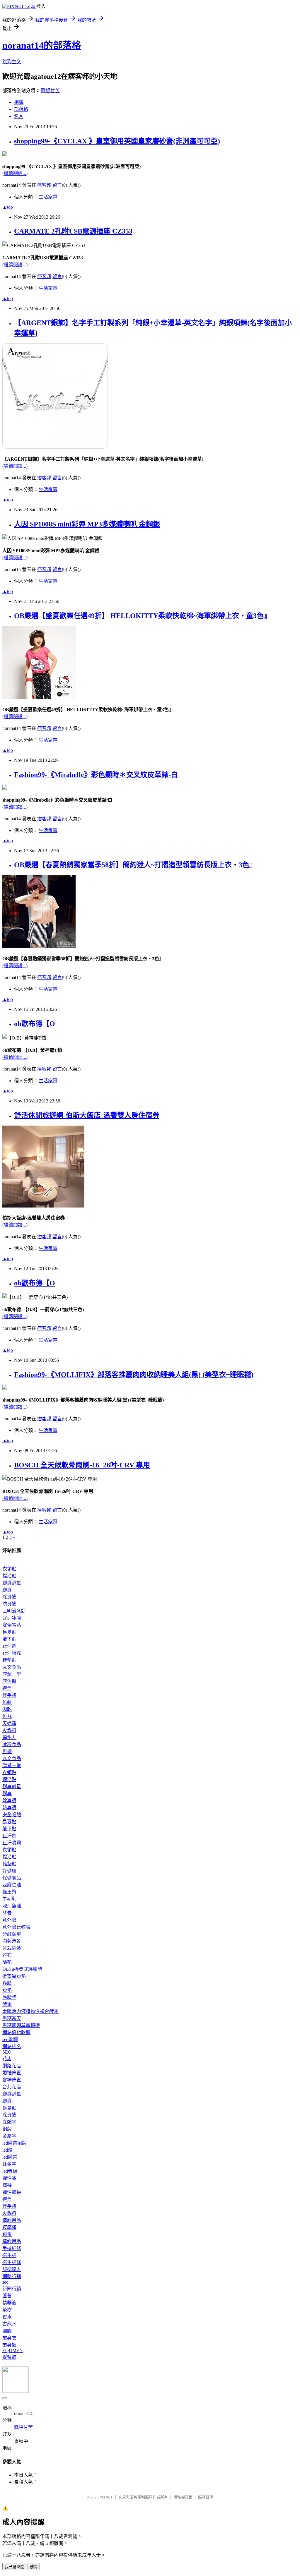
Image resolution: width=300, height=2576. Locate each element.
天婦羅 (9, 1723)
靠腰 (7, 1983)
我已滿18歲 (14, 2567)
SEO (7, 2052)
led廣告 (10, 2157)
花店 (7, 2059)
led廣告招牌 (15, 2143)
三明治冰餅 (14, 1611)
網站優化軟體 (16, 2032)
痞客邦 (44, 185)
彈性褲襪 (12, 2192)
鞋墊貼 (9, 1660)
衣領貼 (9, 1569)
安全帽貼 (12, 1625)
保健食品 (12, 1878)
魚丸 (7, 1716)
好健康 (9, 1871)
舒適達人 (12, 2269)
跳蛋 (7, 2234)
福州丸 (9, 1737)
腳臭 (7, 1590)
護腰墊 (9, 1997)
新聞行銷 (12, 2289)
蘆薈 (7, 2296)
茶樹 (7, 2310)
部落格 (21, 109)
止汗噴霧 (12, 1653)
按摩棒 (9, 2227)
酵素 (7, 1913)
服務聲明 (206, 2497)
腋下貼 (9, 1639)
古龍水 (9, 2324)
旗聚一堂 (12, 1674)
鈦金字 (9, 2164)
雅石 (7, 1955)
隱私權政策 (183, 2497)
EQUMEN (13, 2351)
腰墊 (7, 1990)
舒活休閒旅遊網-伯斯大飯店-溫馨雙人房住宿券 (87, 1115)
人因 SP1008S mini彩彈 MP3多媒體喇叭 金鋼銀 (87, 524)
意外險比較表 (16, 1927)
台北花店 (12, 2087)
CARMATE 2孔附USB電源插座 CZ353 (73, 231)
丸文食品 (12, 1667)
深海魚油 (12, 1906)
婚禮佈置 (12, 2073)
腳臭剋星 (12, 1583)
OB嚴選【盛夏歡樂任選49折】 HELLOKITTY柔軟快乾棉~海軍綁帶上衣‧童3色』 (142, 616)
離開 (34, 2567)
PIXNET (106, 2497)
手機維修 (12, 2248)
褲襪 (7, 2185)
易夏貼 (9, 1632)
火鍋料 (9, 1730)
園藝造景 (12, 1941)
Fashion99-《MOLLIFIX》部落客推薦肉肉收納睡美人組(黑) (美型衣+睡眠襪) (134, 1375)
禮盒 (7, 1688)
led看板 (10, 2171)
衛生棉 (9, 2255)
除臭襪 (9, 1597)
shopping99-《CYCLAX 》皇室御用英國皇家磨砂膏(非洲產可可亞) (117, 141)
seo (5, 2282)
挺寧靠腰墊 (14, 1976)
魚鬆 (7, 1702)
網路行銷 (12, 2276)
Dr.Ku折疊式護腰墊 (22, 1969)
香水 (7, 2317)
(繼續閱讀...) (15, 173)
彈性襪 (9, 2178)
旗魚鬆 (9, 1681)
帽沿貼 (9, 1576)
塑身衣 (9, 2338)
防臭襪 (9, 1604)
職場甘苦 (50, 91)
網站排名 (12, 2046)
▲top (8, 207)
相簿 (19, 102)
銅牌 (7, 2129)
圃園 (7, 2331)
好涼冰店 (12, 1618)
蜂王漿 (9, 1892)
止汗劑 (9, 1646)
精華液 (9, 2303)
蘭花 (7, 1962)
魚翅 (7, 1751)
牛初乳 (9, 1899)
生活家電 (48, 197)
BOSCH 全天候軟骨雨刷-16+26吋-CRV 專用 (82, 1465)
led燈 (7, 2150)
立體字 (9, 2122)
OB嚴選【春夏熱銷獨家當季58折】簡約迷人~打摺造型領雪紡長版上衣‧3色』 (135, 865)
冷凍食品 (12, 1744)
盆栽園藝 (12, 1948)
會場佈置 (12, 2080)
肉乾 (7, 1709)
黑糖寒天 (12, 2018)
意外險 (9, 1920)
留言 (57, 185)
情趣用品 (12, 2220)
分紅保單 (12, 1934)
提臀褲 (9, 2357)
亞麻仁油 (12, 1885)
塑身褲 (9, 2345)
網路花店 (12, 2066)
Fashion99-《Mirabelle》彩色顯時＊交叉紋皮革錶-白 (96, 775)
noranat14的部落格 (42, 45)
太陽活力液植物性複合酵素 (30, 2011)
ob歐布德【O (35, 1024)
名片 (19, 116)
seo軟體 (10, 2039)
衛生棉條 (12, 2262)
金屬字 (9, 2136)
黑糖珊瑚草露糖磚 (21, 2025)
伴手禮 (9, 1695)
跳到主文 (12, 62)
